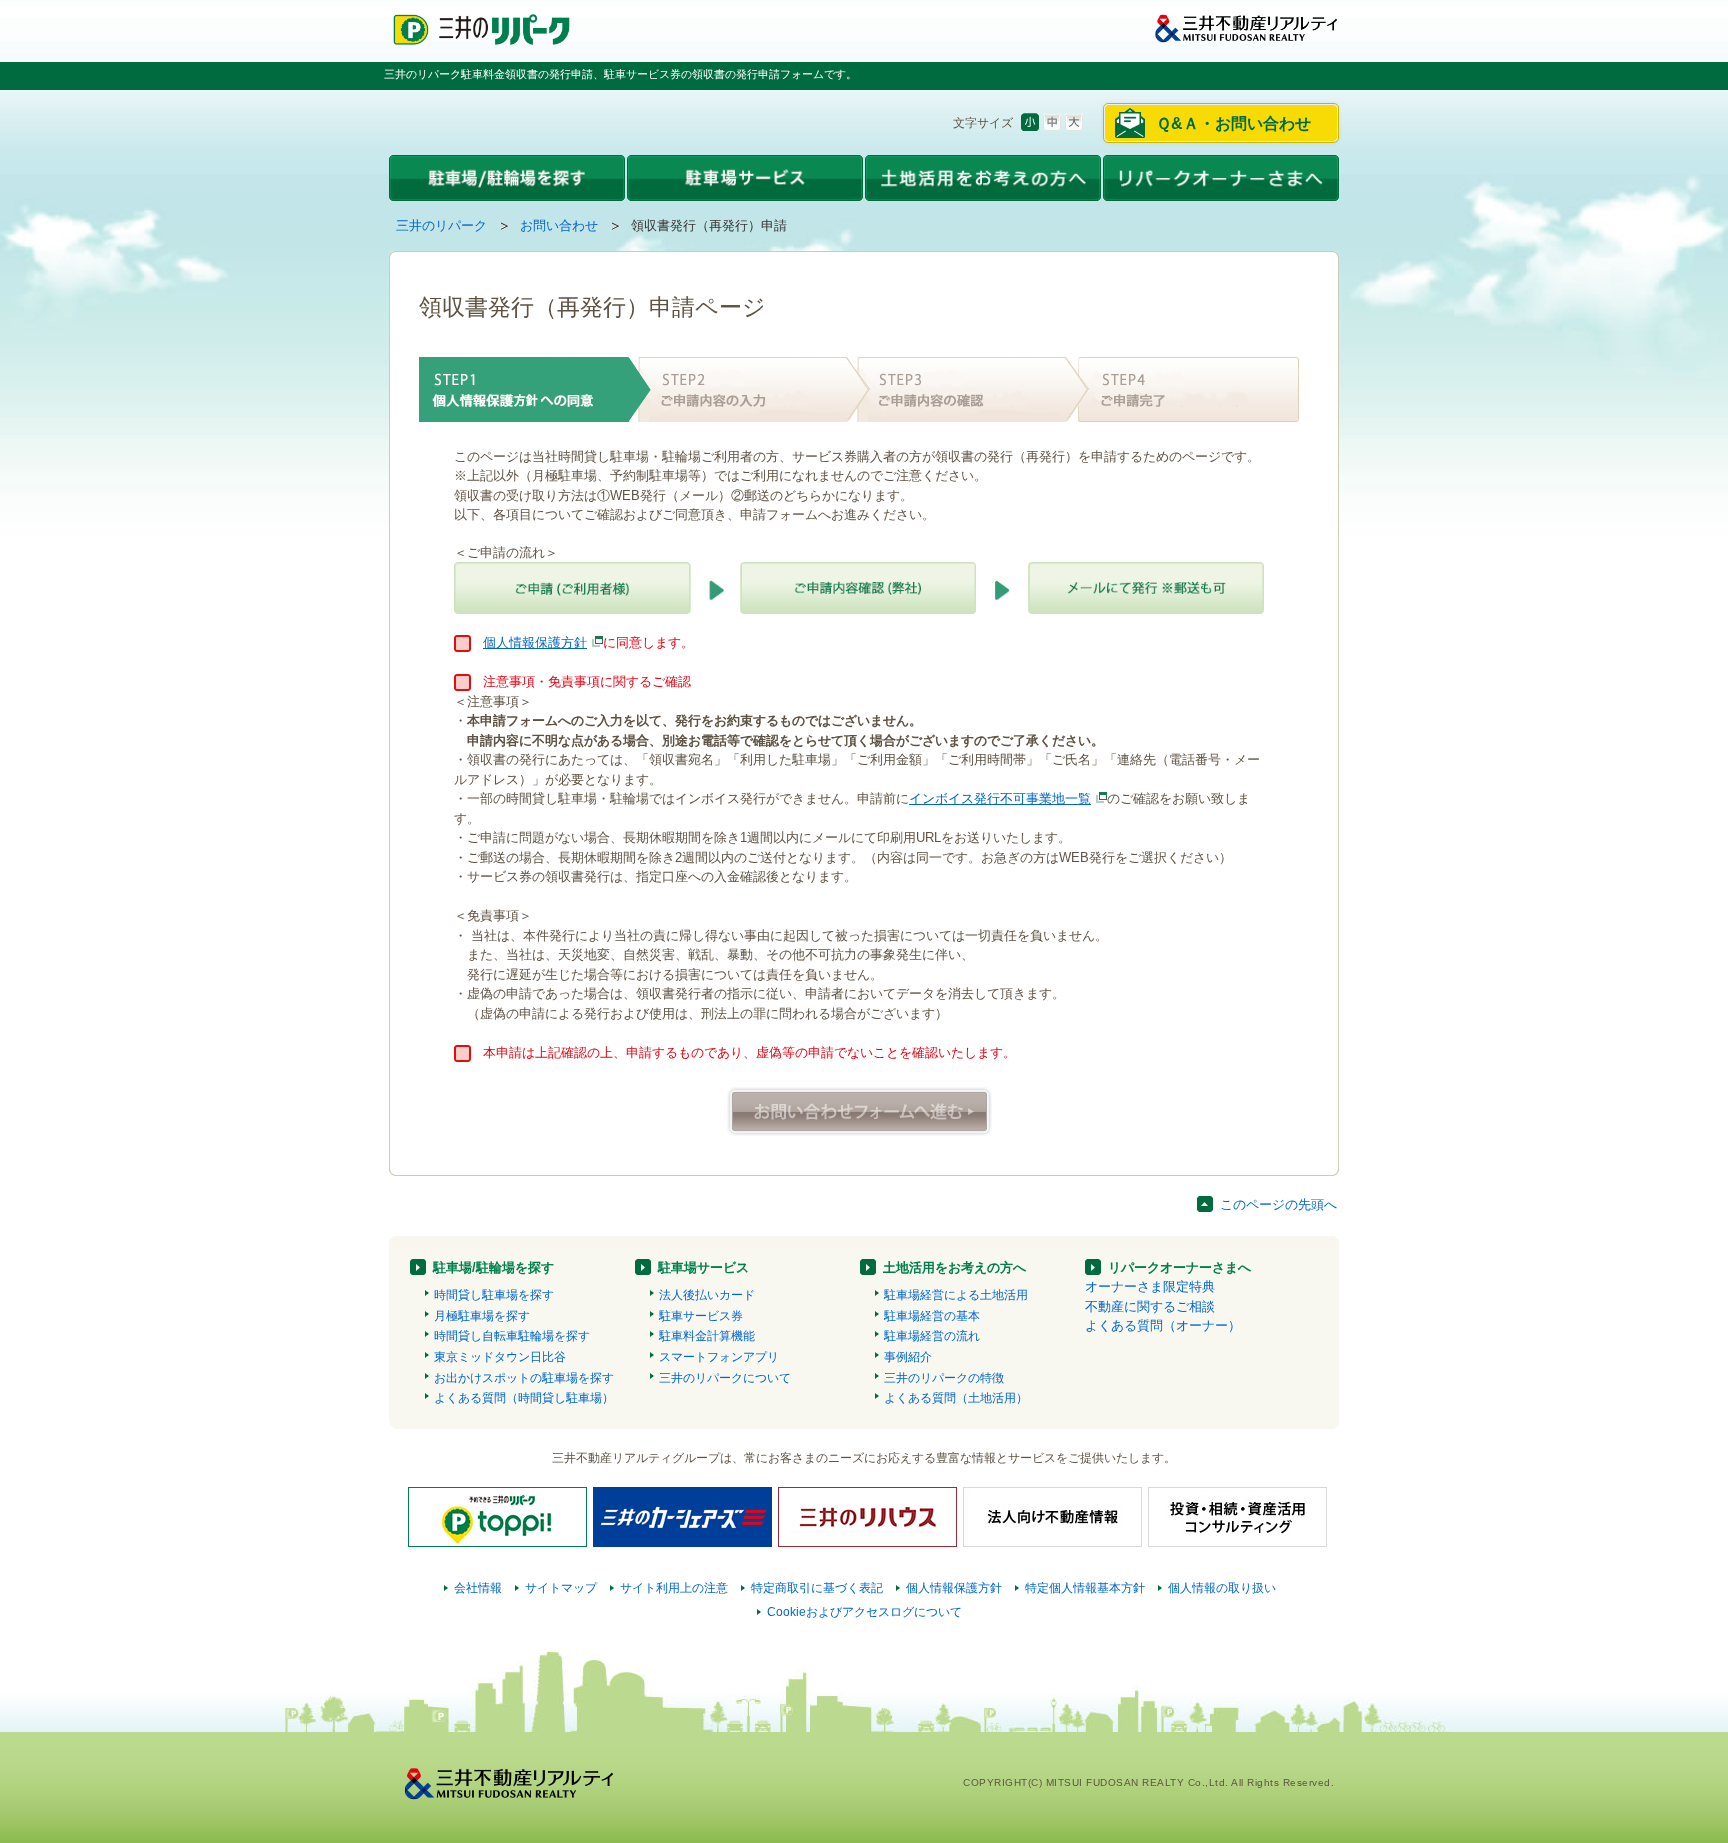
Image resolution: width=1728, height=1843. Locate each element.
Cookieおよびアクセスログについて (864, 1612)
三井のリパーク (441, 225)
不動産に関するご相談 (1150, 1306)
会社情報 (478, 1588)
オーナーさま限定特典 (1150, 1286)
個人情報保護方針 (535, 642)
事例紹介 (908, 1357)
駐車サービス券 (701, 1316)
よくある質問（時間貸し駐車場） (524, 1398)
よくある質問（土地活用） (956, 1398)
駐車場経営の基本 (932, 1316)
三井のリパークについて (725, 1378)
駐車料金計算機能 (707, 1336)
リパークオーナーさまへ (1179, 1267)
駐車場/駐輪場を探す (493, 1267)
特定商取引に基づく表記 (817, 1588)
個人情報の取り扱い (1222, 1588)
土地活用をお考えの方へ (954, 1267)
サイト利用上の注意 (674, 1588)
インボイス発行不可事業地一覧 (1000, 798)
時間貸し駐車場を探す (494, 1295)
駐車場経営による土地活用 (956, 1295)
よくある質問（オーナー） (1163, 1325)
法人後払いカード (707, 1295)
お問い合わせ (559, 225)
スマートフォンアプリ (719, 1357)
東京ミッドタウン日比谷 (500, 1357)
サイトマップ (561, 1588)
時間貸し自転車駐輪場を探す (512, 1336)
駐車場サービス (703, 1267)
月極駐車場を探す (482, 1316)
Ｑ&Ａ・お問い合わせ (1233, 123)
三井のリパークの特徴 (944, 1378)
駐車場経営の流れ (932, 1336)
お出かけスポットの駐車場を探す (524, 1378)
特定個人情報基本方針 (1085, 1588)
